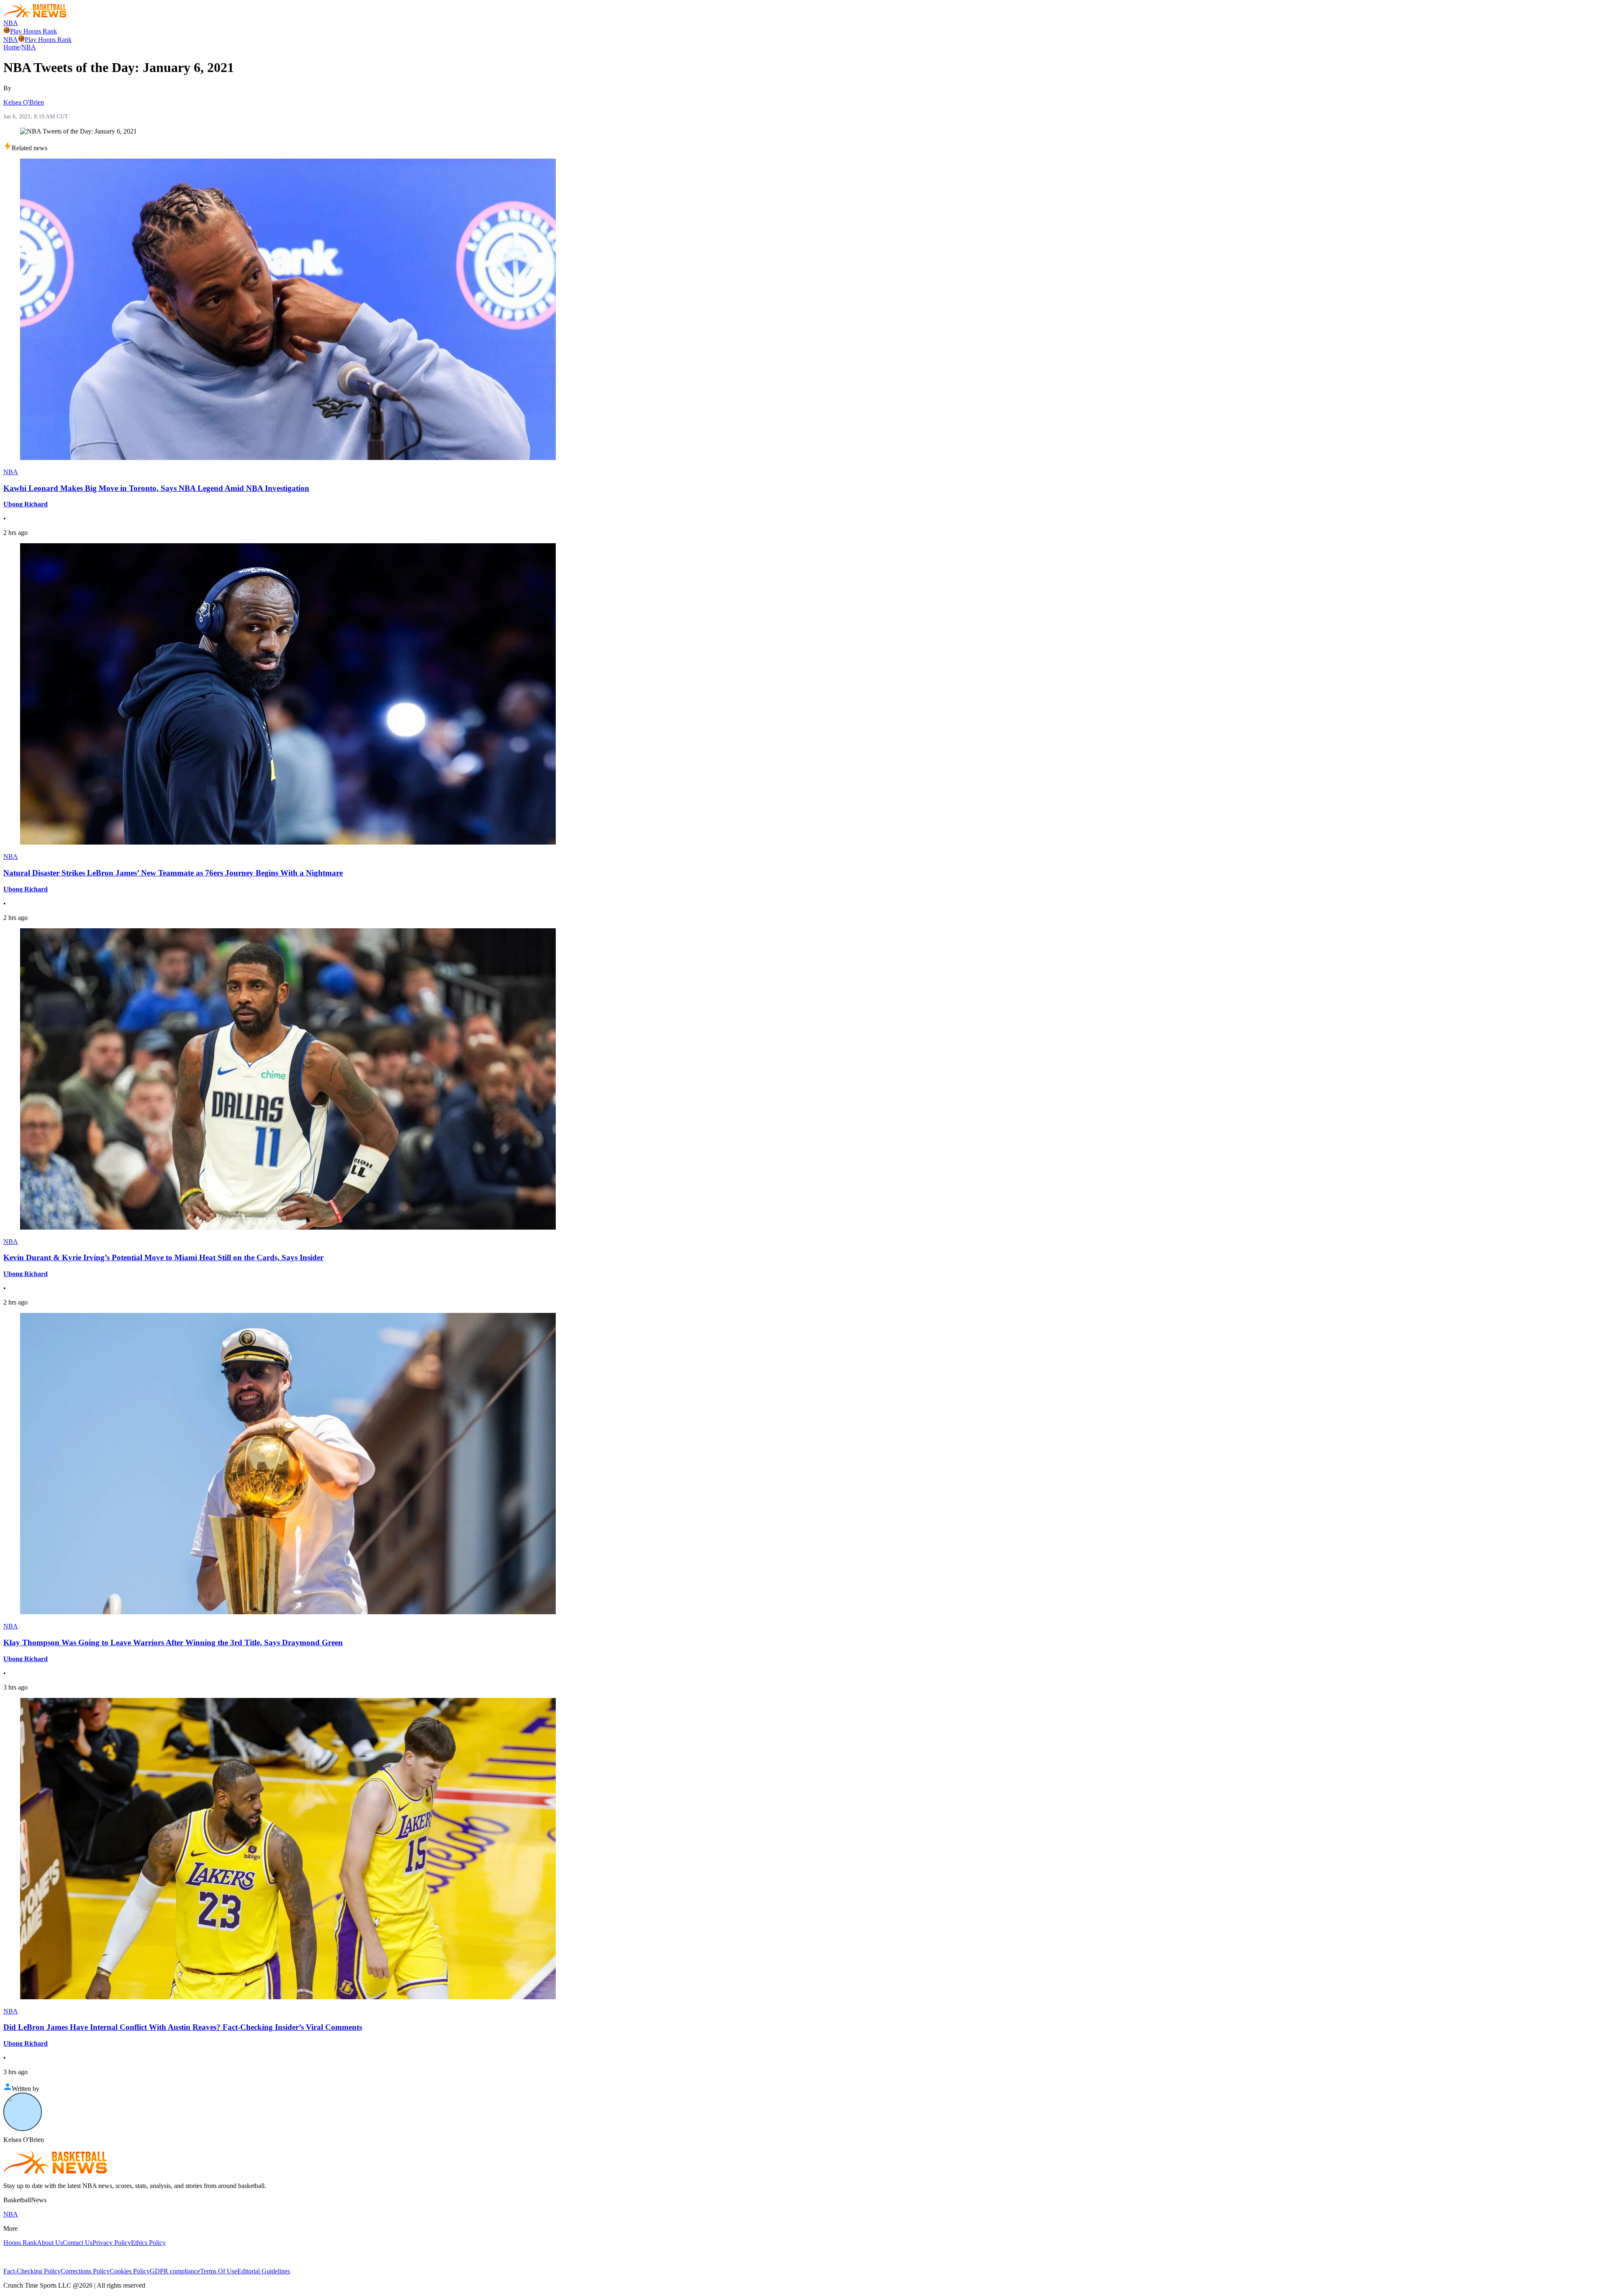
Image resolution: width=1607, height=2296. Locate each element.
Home (12, 47)
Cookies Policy (130, 2271)
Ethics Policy (148, 2243)
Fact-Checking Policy (32, 2271)
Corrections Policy (85, 2271)
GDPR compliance (175, 2271)
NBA (11, 23)
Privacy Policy (112, 2243)
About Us (50, 2243)
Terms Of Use (219, 2271)
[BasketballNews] (35, 15)
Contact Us (78, 2243)
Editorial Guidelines (264, 2271)
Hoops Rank (20, 2243)
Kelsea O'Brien (24, 102)
